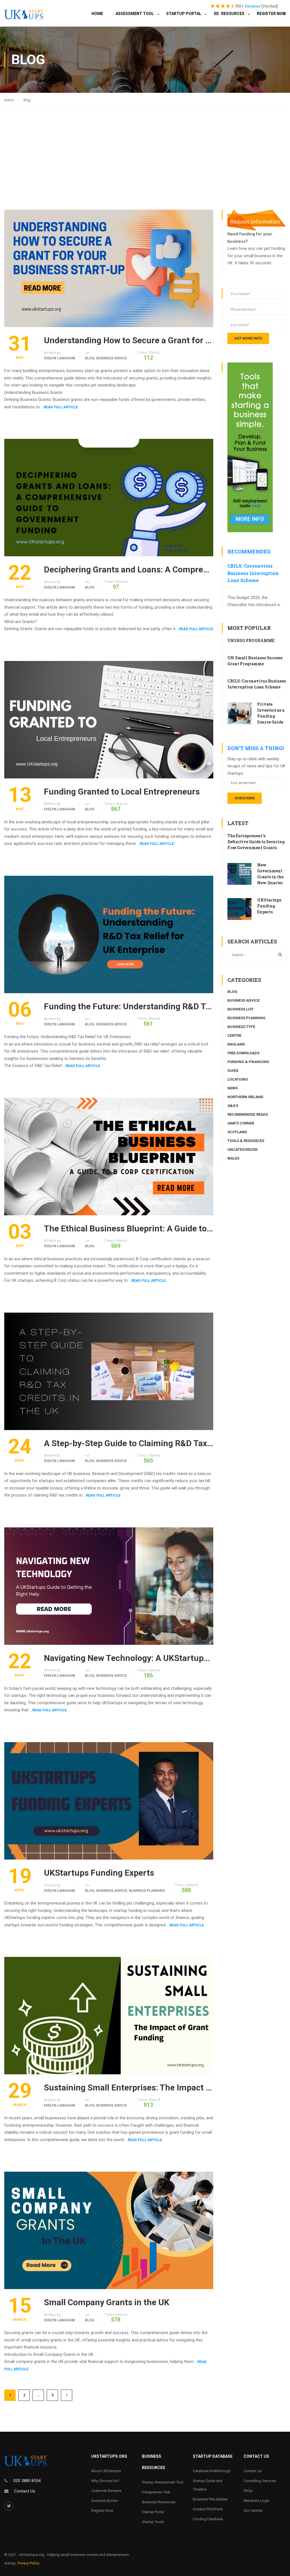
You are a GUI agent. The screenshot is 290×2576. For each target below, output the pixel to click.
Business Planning (147, 1891)
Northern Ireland (245, 1097)
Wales (233, 1158)
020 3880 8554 (27, 2481)
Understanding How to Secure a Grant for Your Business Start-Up (129, 340)
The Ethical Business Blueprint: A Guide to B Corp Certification (129, 1229)
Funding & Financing (248, 1062)
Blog (90, 358)
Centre (234, 1035)
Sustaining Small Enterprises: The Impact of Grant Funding (129, 2088)
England (236, 1044)
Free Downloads (243, 1053)
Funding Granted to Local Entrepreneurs (122, 792)
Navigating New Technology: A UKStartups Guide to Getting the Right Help (129, 1658)
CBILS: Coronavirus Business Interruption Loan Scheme (253, 573)
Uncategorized (243, 1149)
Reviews (253, 6)
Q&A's (233, 1106)
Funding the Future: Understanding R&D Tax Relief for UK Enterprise (129, 1006)
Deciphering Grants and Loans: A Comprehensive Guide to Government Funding (129, 570)
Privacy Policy (28, 2563)
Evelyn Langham (59, 358)
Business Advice (112, 358)
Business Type (241, 1027)
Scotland (237, 1132)
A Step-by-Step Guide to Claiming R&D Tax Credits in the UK (129, 1443)
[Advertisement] (145, 150)
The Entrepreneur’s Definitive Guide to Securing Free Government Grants (256, 842)
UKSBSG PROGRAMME (251, 640)
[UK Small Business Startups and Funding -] (24, 18)
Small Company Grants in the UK (107, 2302)
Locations (238, 1079)
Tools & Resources (246, 1141)
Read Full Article (61, 407)
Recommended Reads (248, 1114)
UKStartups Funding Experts (99, 1873)
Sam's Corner (241, 1123)
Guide (233, 1071)
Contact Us (25, 2491)
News (233, 1088)
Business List (241, 1009)
